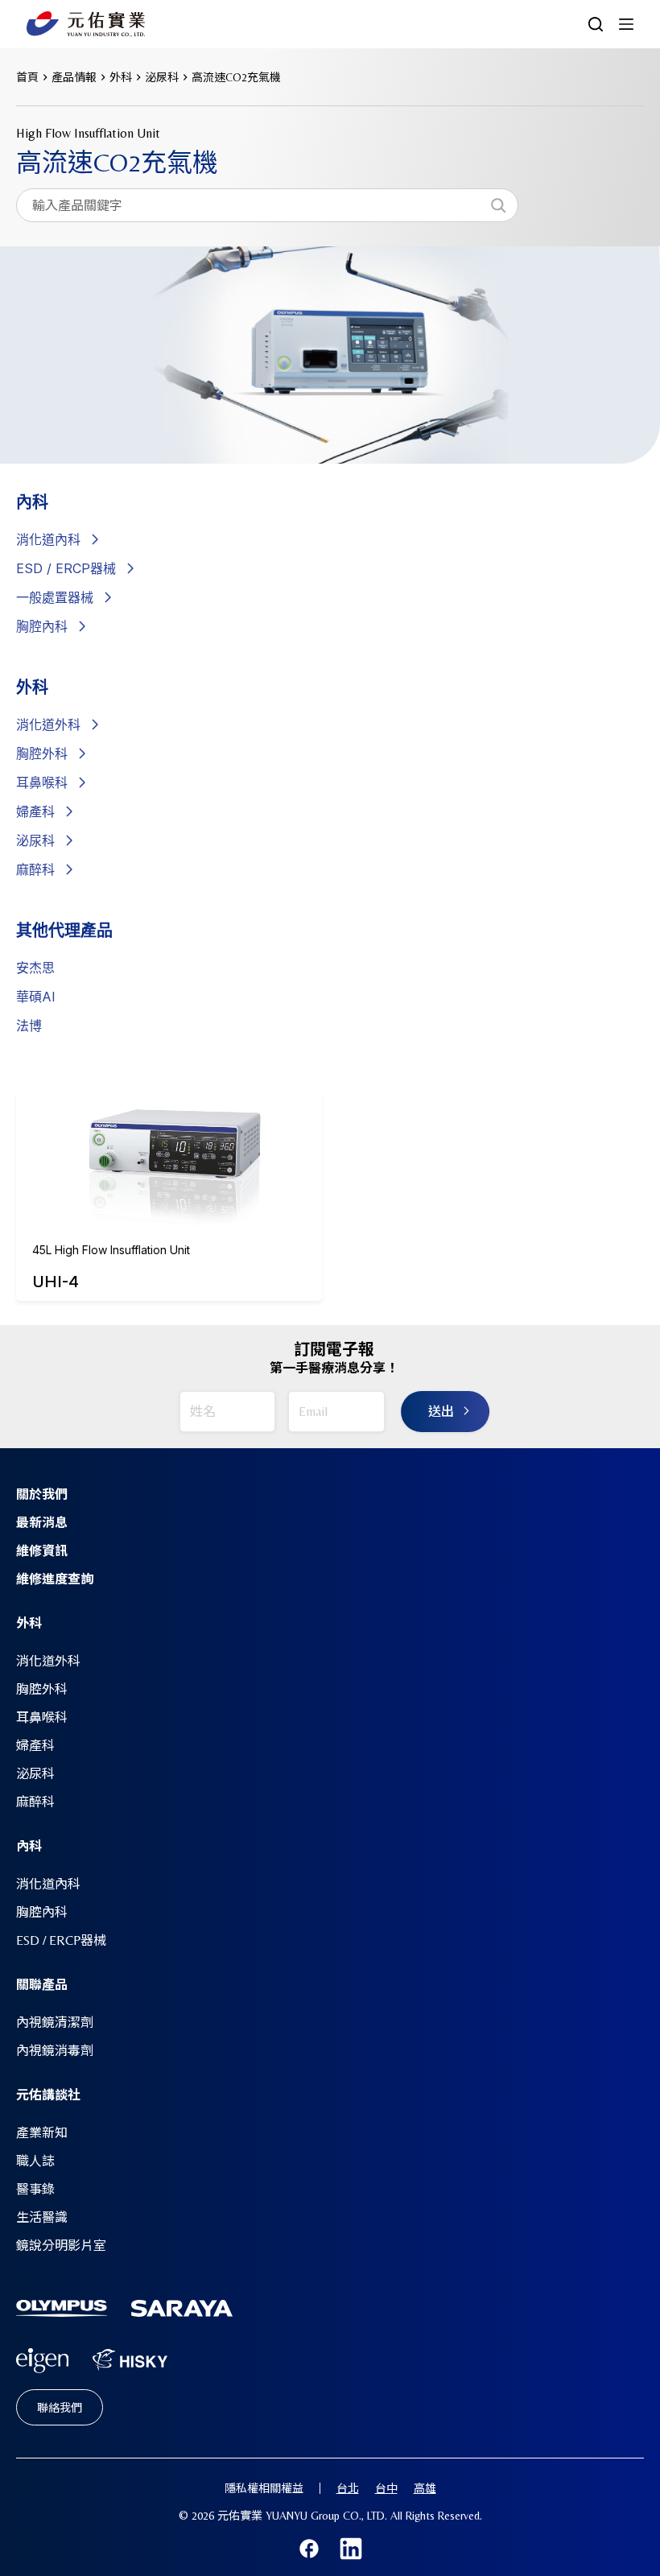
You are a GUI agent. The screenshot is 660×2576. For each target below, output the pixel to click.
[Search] (596, 24)
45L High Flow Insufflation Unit (111, 1250)
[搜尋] (498, 205)
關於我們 (42, 1494)
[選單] (626, 24)
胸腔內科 (42, 626)
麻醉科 (35, 869)
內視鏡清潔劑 (55, 2023)
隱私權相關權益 (264, 2488)
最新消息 (42, 1523)
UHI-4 (56, 1282)
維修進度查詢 (55, 1579)
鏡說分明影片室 (61, 2246)
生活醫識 (42, 2217)
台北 (348, 2488)
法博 (29, 1026)
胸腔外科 (42, 753)
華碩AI (36, 997)
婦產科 (35, 811)
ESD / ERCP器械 (66, 568)
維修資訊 (42, 1551)
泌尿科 (35, 840)
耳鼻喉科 (42, 782)
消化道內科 (48, 1884)
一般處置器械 (55, 597)
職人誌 (35, 2161)
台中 (386, 2488)
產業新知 (42, 2133)
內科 (32, 502)
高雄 (425, 2488)
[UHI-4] (169, 1145)
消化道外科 (48, 724)
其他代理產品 (64, 931)
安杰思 (35, 968)
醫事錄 (35, 2189)
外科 (32, 687)
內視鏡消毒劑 (55, 2051)
